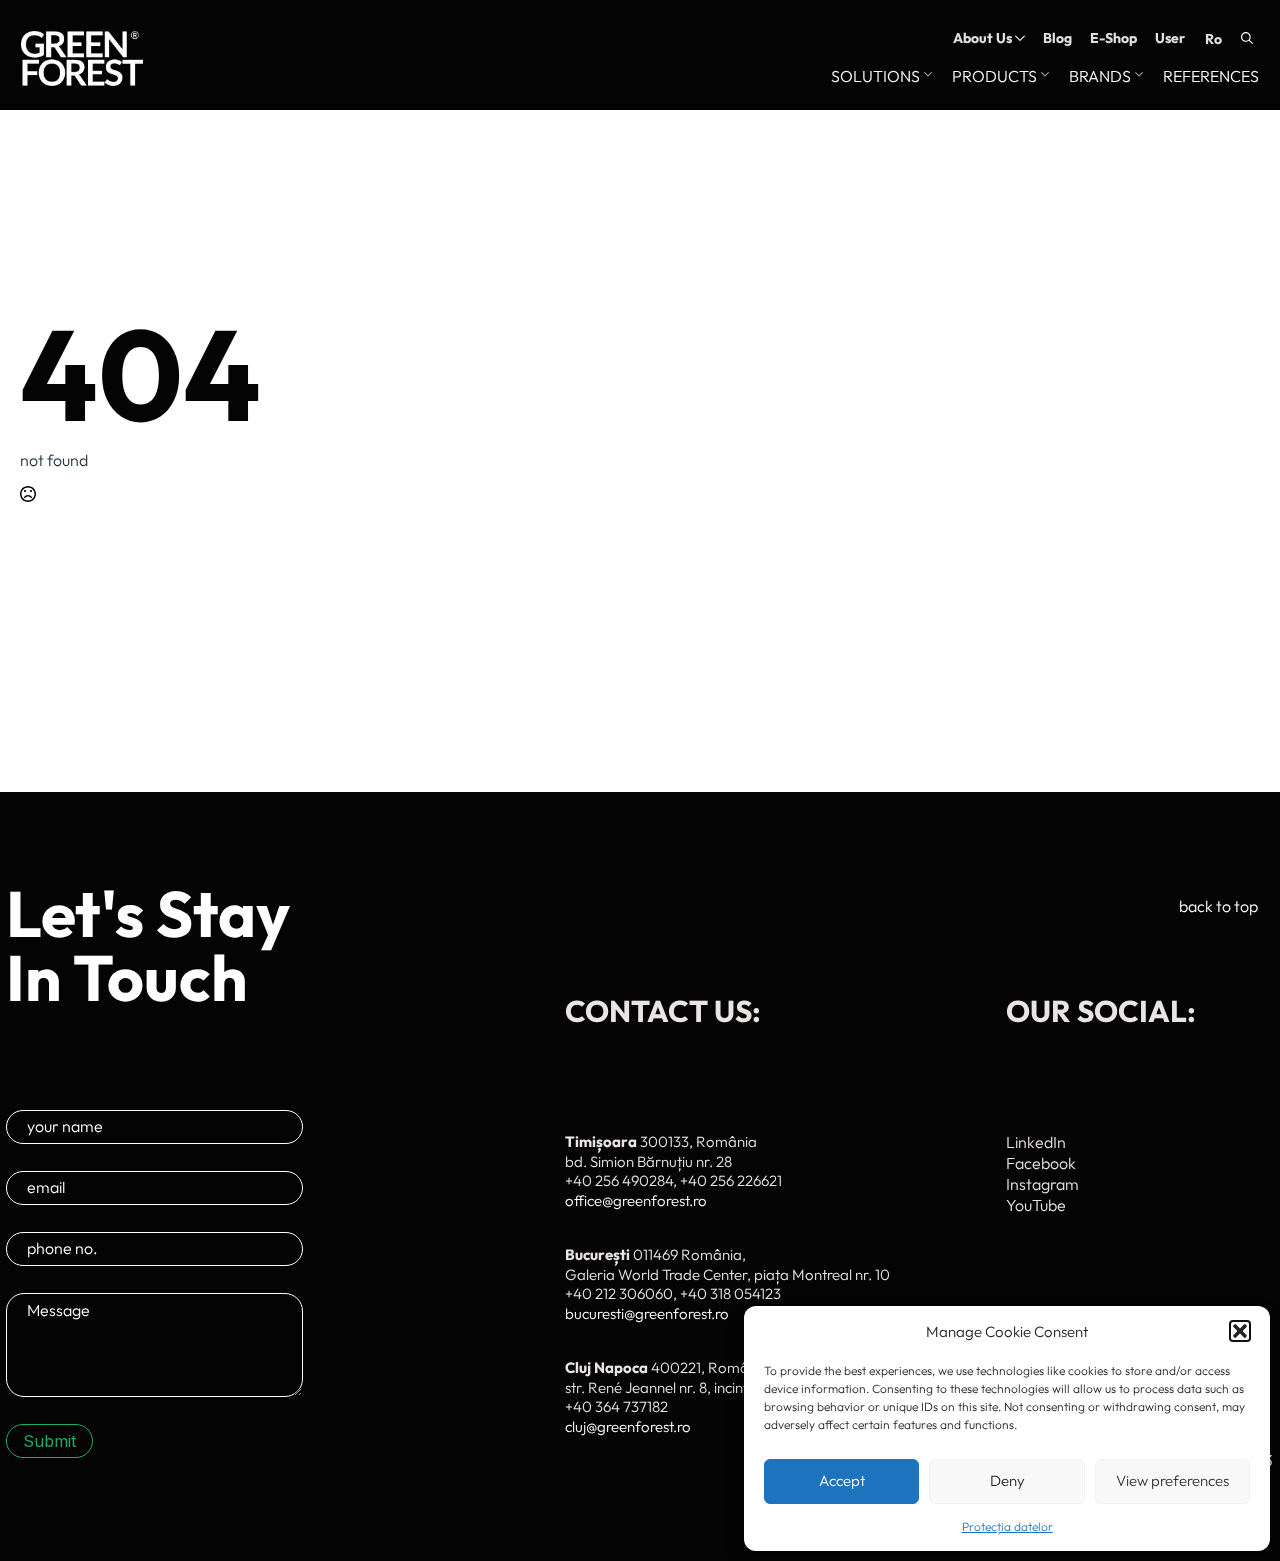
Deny (1007, 1480)
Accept (842, 1480)
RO (1213, 39)
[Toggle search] (1247, 38)
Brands (1100, 77)
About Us (982, 38)
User (1170, 38)
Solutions (875, 77)
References (1211, 77)
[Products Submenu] (1043, 77)
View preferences (1172, 1480)
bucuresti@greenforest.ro (647, 1313)
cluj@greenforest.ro (628, 1426)
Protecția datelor (1007, 1526)
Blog (1057, 38)
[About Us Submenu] (1018, 38)
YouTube (1036, 1205)
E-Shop (1113, 38)
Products (994, 77)
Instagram (1042, 1184)
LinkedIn (1036, 1142)
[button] (1240, 1331)
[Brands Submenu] (1137, 77)
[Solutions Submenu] (926, 77)
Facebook (1041, 1163)
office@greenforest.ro (636, 1200)
